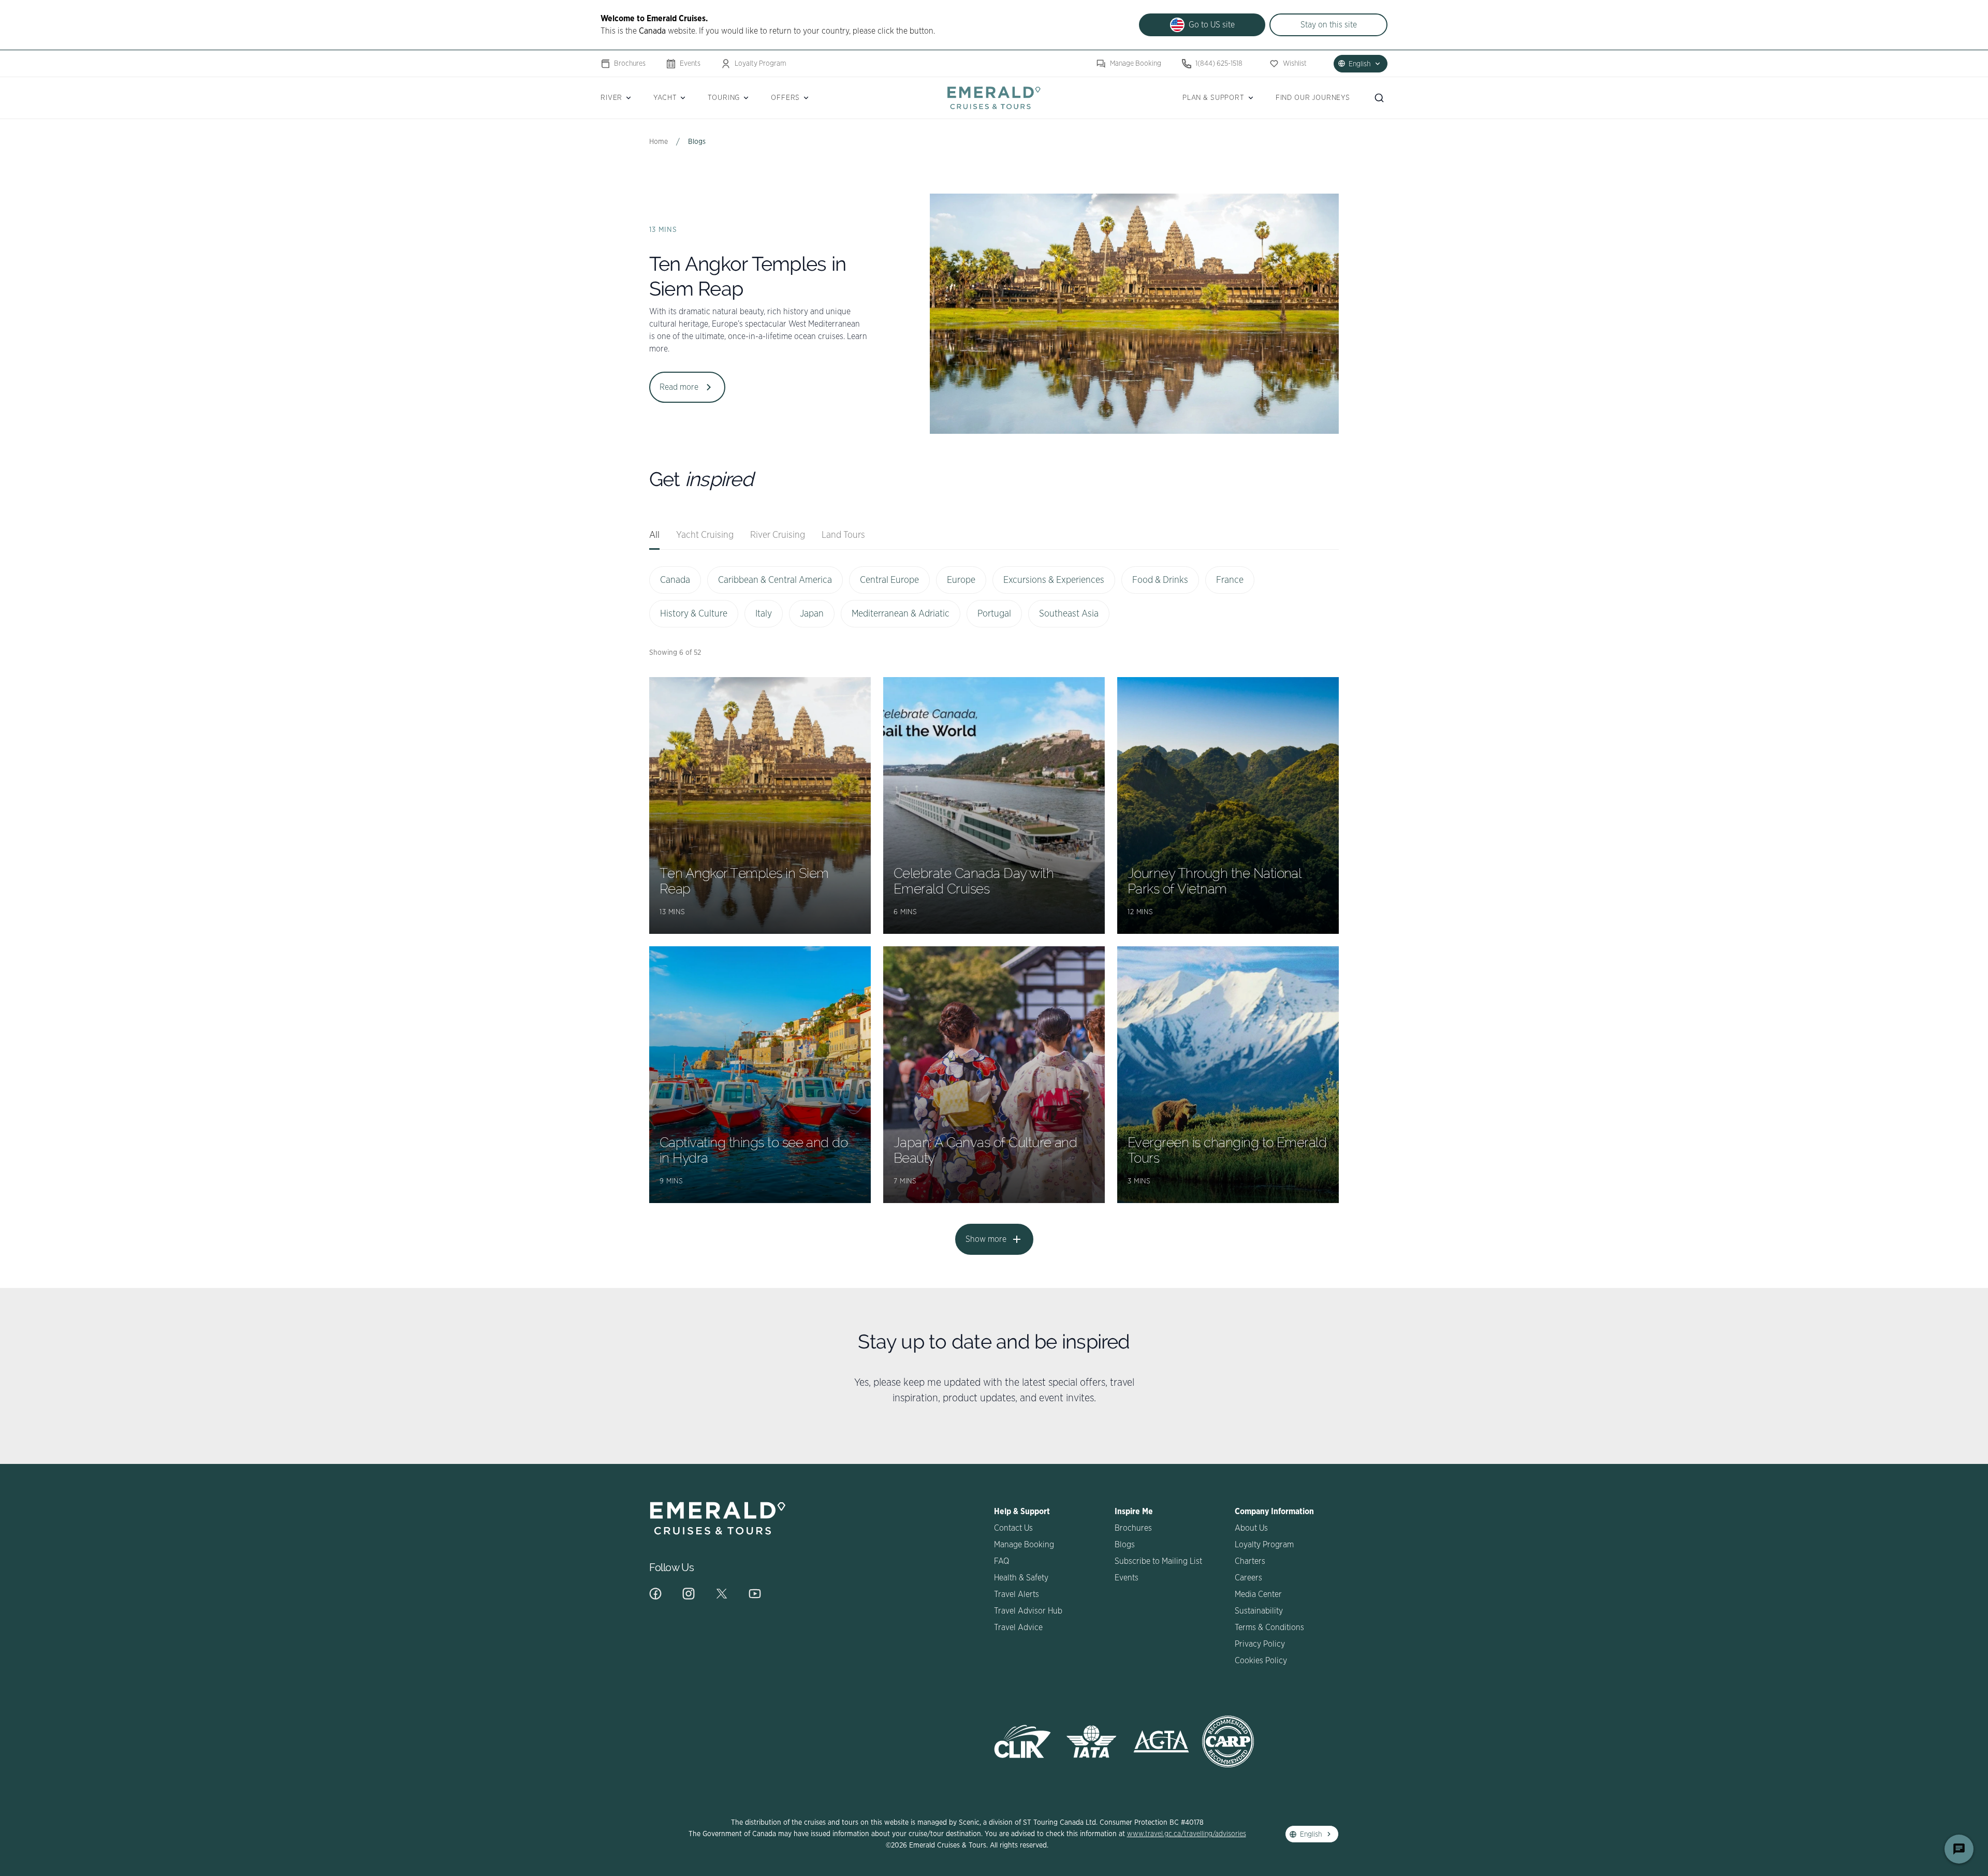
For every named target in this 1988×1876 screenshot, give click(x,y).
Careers (1248, 1578)
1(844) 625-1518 (1219, 64)
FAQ (1002, 1561)
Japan (812, 614)
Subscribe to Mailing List (1158, 1561)
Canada (675, 580)
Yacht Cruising (705, 535)
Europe (961, 580)
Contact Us (1013, 1528)
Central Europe (889, 580)
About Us (1251, 1528)
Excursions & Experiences (1054, 580)
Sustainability (1259, 1611)
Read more (679, 387)
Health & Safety (1021, 1578)
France (1230, 580)
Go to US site (1212, 25)
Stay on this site (1329, 25)
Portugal (994, 614)
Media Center (1258, 1594)
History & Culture (694, 614)
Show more (986, 1239)
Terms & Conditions (1269, 1628)
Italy (764, 614)
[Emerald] (994, 98)
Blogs (1125, 1545)
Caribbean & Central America (775, 580)
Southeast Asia (1069, 614)
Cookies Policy (1261, 1661)
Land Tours (843, 535)
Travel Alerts (1017, 1594)
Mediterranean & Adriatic (901, 614)
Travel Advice (1018, 1628)
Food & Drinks (1160, 580)
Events (690, 64)
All (654, 535)
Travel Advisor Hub (1028, 1611)
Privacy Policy (1260, 1644)
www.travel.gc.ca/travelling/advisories (1187, 1834)
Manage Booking (1136, 64)
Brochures (630, 64)
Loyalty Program (761, 64)
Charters (1250, 1561)
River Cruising (778, 535)
